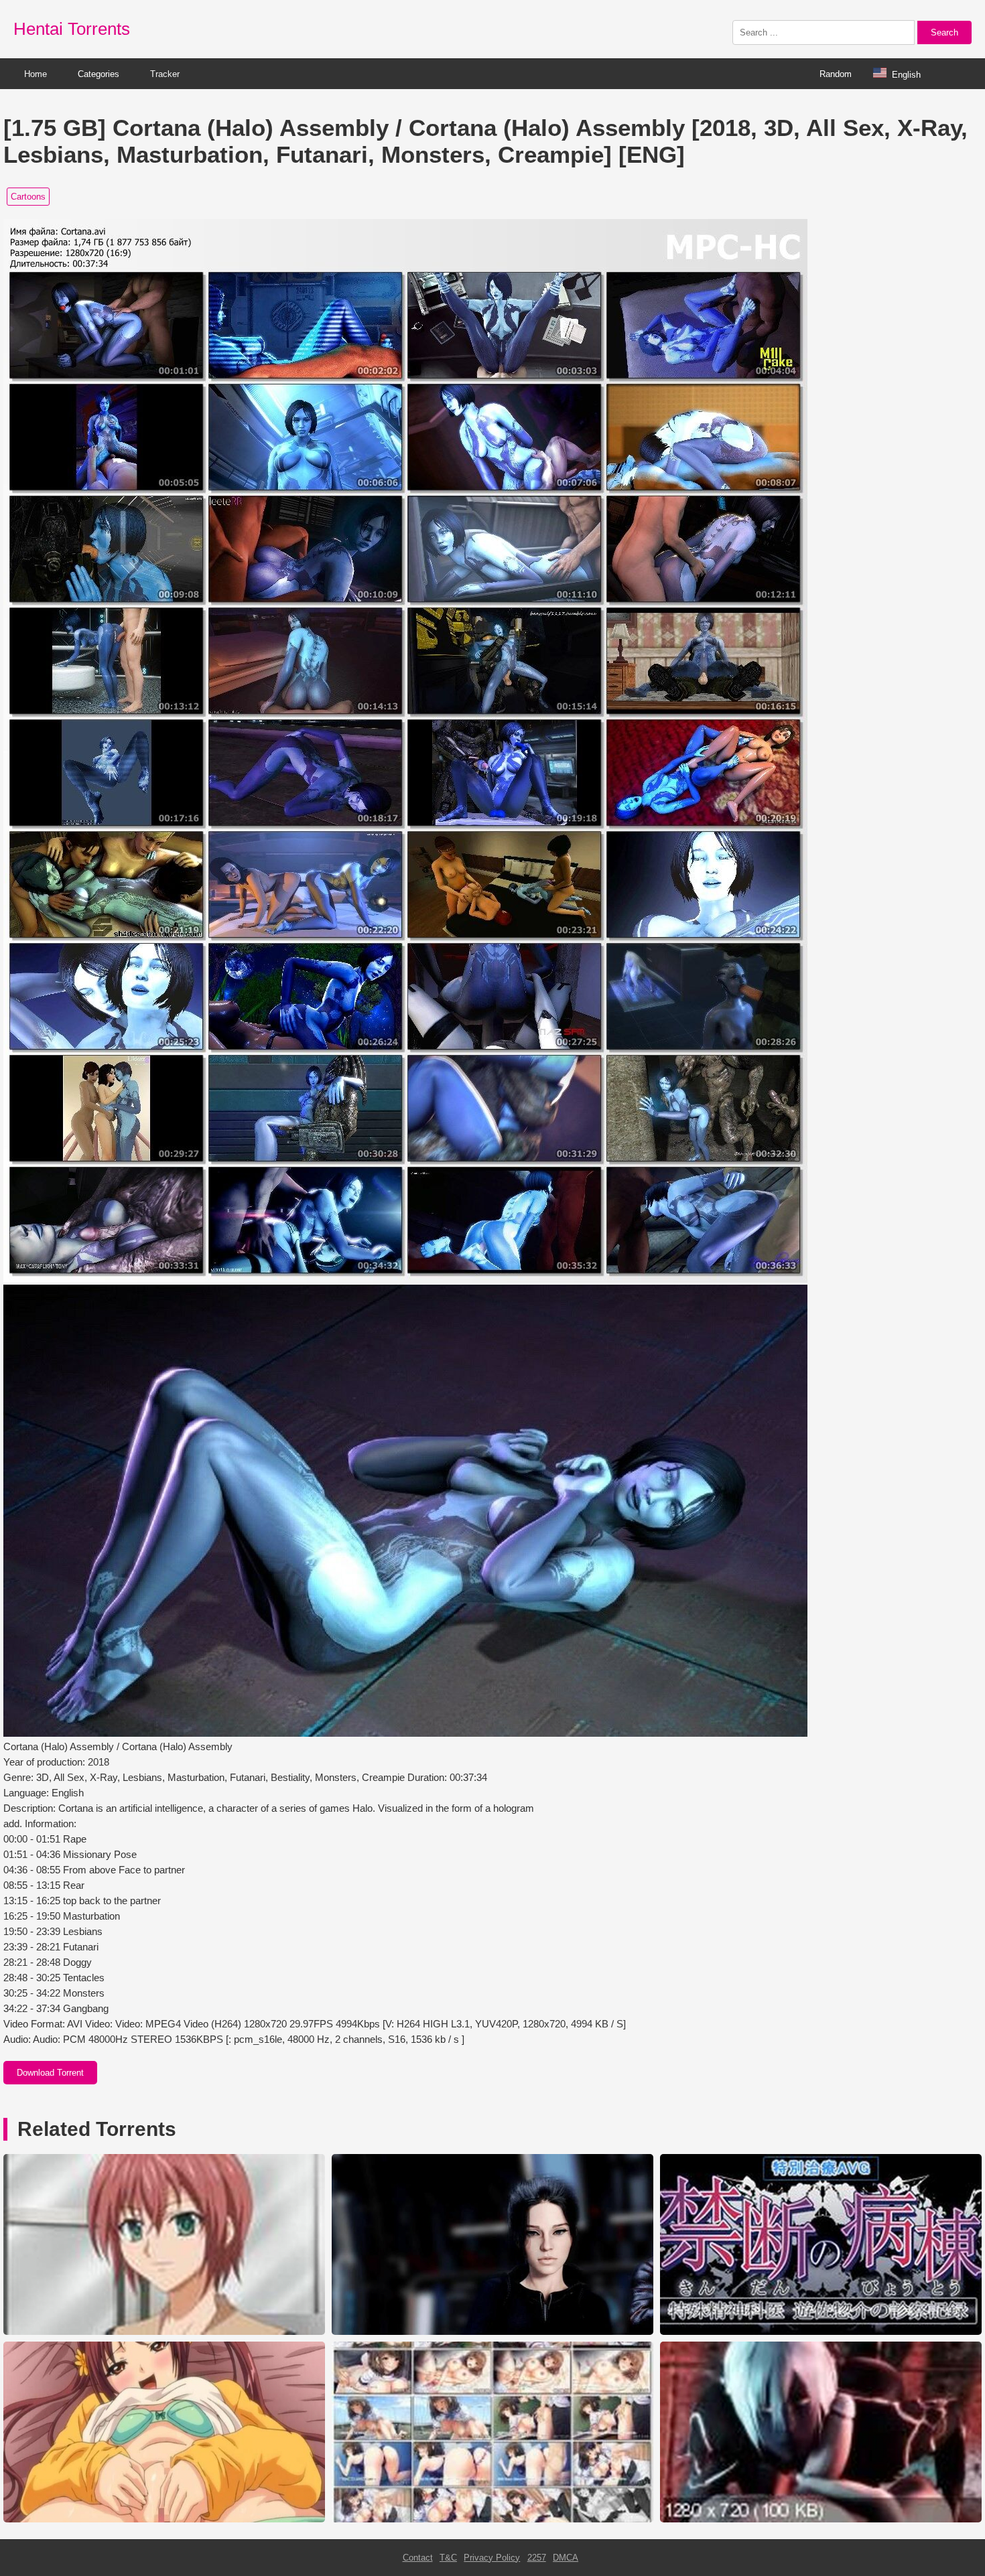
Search (944, 32)
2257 (537, 2558)
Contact (418, 2558)
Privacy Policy (492, 2558)
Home (36, 74)
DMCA (566, 2558)
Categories (98, 74)
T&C (448, 2558)
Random (836, 74)
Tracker (165, 74)
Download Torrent (50, 2073)
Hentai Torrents (72, 29)
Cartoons (28, 197)
